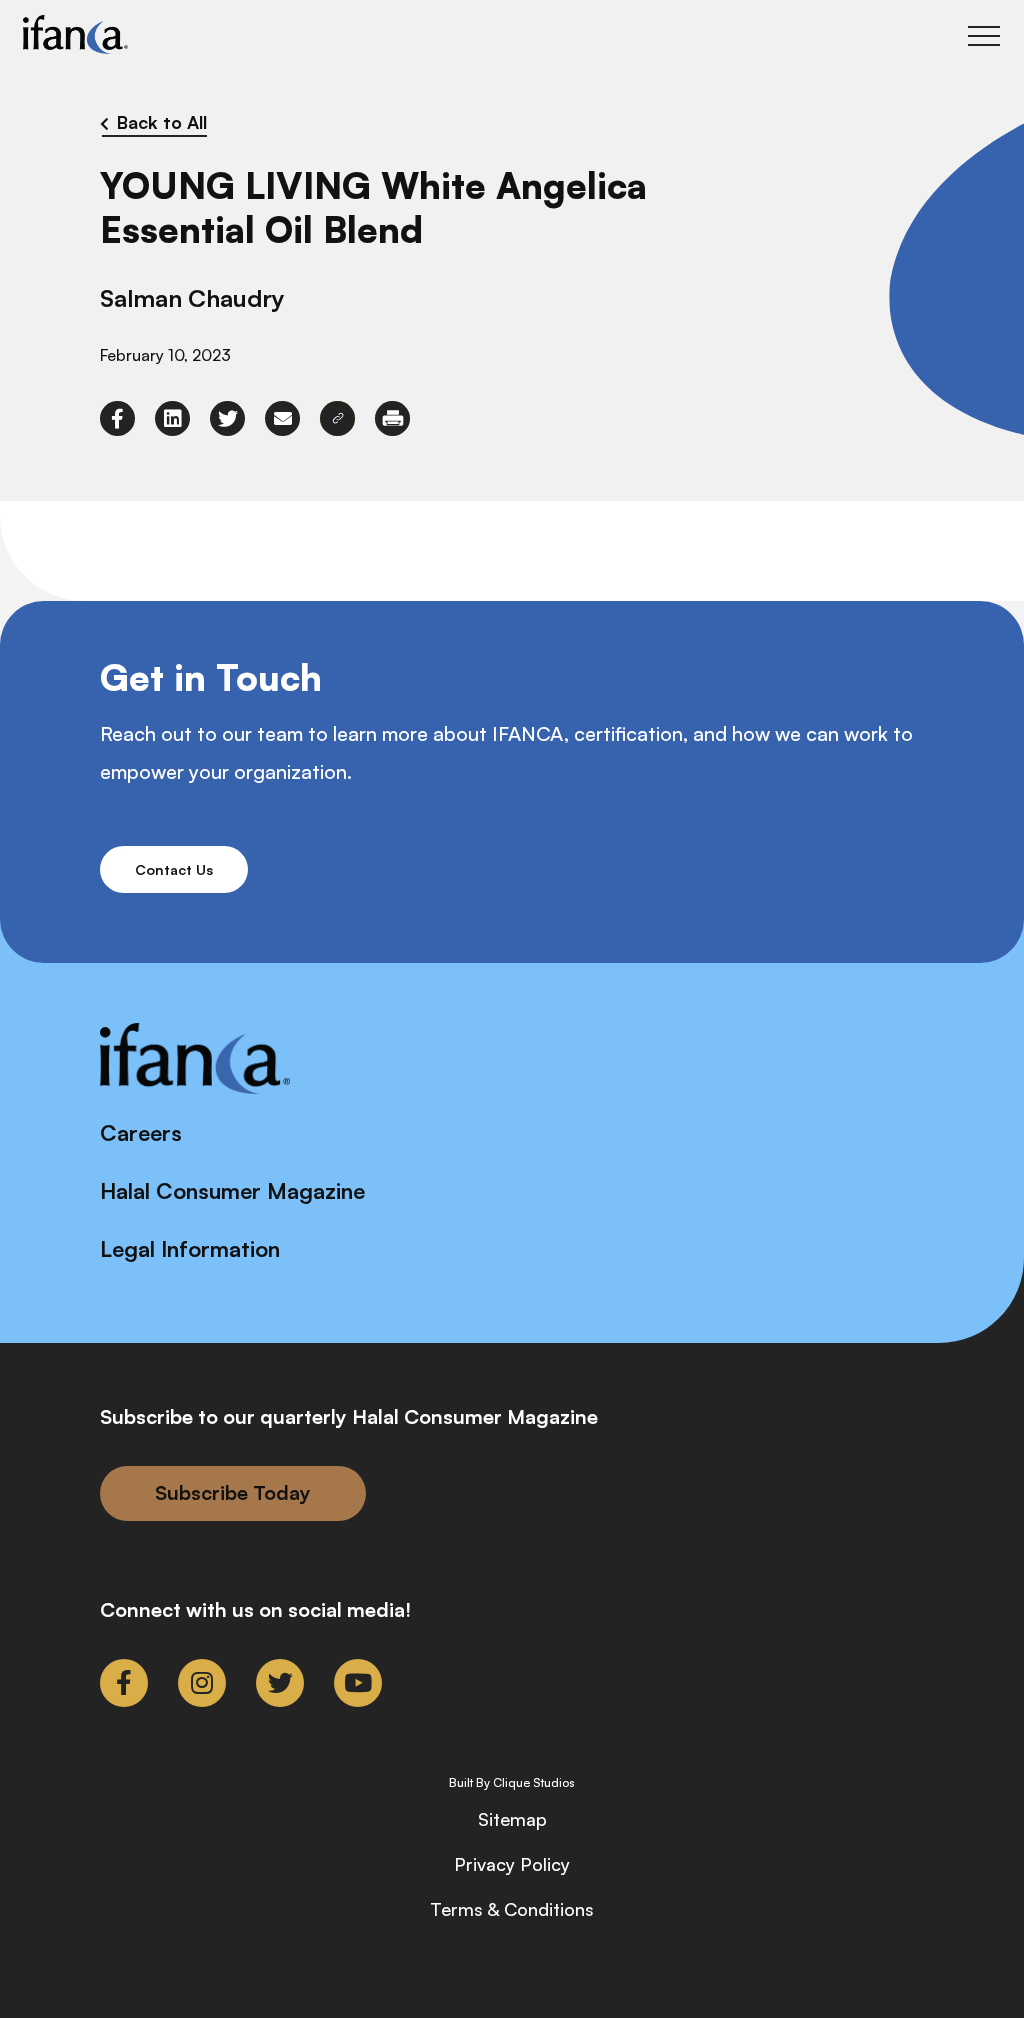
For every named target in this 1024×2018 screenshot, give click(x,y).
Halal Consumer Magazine (232, 1190)
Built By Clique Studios (512, 1783)
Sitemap (512, 1819)
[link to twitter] (227, 418)
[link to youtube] (358, 1683)
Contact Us (174, 869)
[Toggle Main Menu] (984, 36)
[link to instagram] (202, 1683)
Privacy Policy (512, 1864)
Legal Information (190, 1248)
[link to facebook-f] (117, 418)
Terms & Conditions (512, 1909)
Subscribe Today (233, 1492)
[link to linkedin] (172, 418)
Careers (141, 1132)
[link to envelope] (282, 418)
